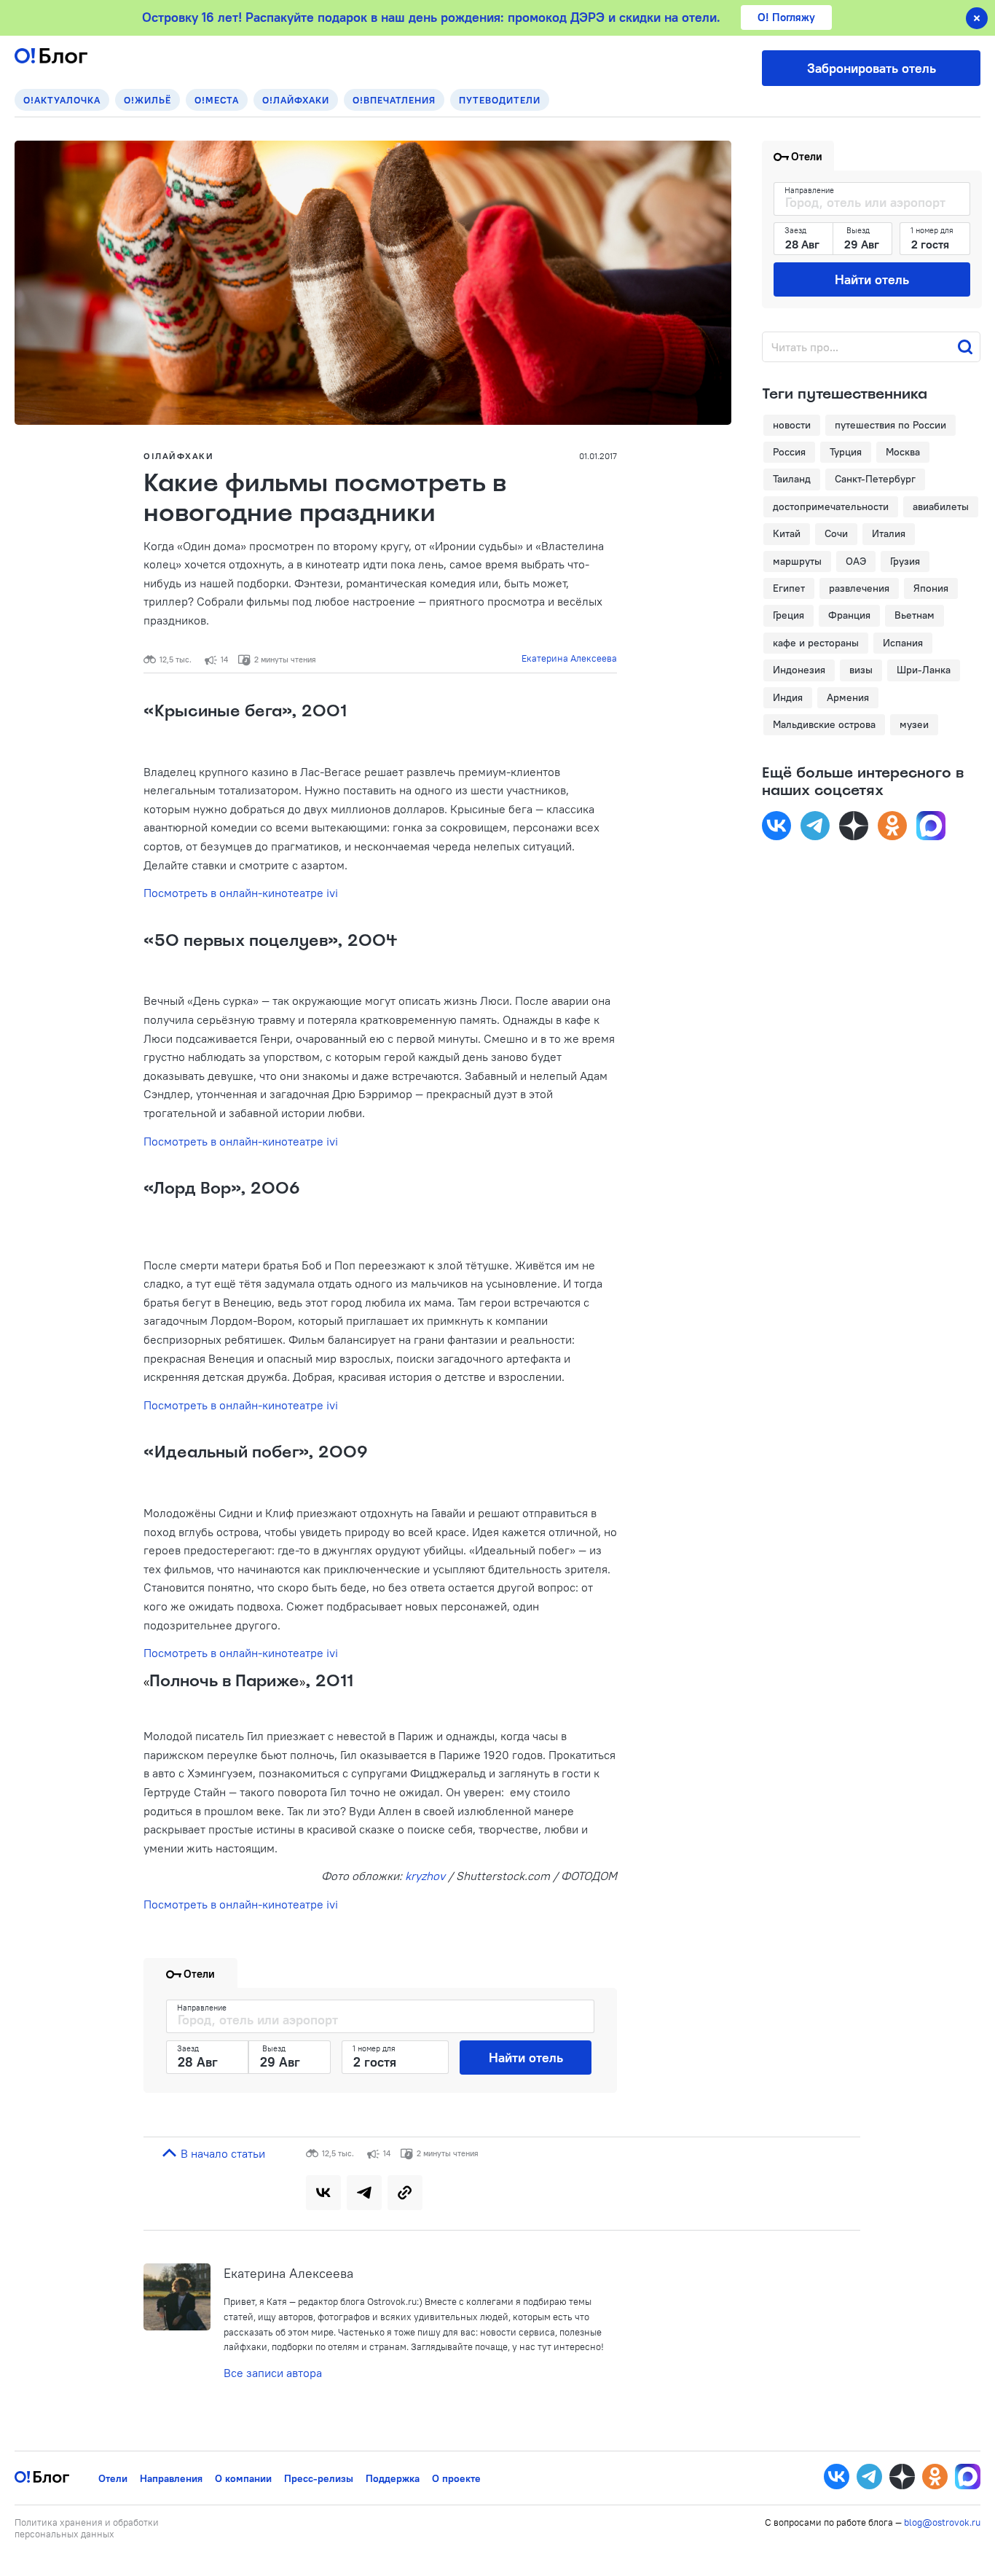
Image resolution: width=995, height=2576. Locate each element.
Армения (848, 697)
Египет (789, 588)
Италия (889, 533)
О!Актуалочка (62, 100)
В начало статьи (221, 2153)
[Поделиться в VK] (323, 2193)
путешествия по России (890, 425)
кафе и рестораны (816, 643)
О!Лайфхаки (296, 100)
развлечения (859, 588)
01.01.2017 (598, 456)
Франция (849, 615)
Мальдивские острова (824, 724)
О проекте (456, 2478)
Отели (113, 2478)
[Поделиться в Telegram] (364, 2193)
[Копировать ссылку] (405, 2193)
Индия (788, 697)
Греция (788, 615)
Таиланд (792, 479)
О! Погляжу (786, 17)
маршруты (797, 561)
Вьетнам (915, 615)
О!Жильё (148, 100)
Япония (931, 588)
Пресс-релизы (319, 2478)
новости (792, 425)
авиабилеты (941, 506)
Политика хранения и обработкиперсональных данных (87, 2528)
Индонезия (799, 670)
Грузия (905, 561)
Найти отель (526, 2058)
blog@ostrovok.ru (942, 2522)
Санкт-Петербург (875, 479)
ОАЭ (856, 561)
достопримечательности (831, 506)
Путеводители (500, 100)
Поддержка (393, 2478)
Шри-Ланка (924, 670)
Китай (787, 533)
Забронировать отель (872, 68)
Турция (846, 452)
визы (861, 670)
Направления (171, 2478)
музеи (914, 724)
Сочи (836, 533)
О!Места (217, 100)
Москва (903, 452)
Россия (789, 452)
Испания (903, 643)
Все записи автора (273, 2373)
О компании (243, 2478)
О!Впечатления (394, 100)
